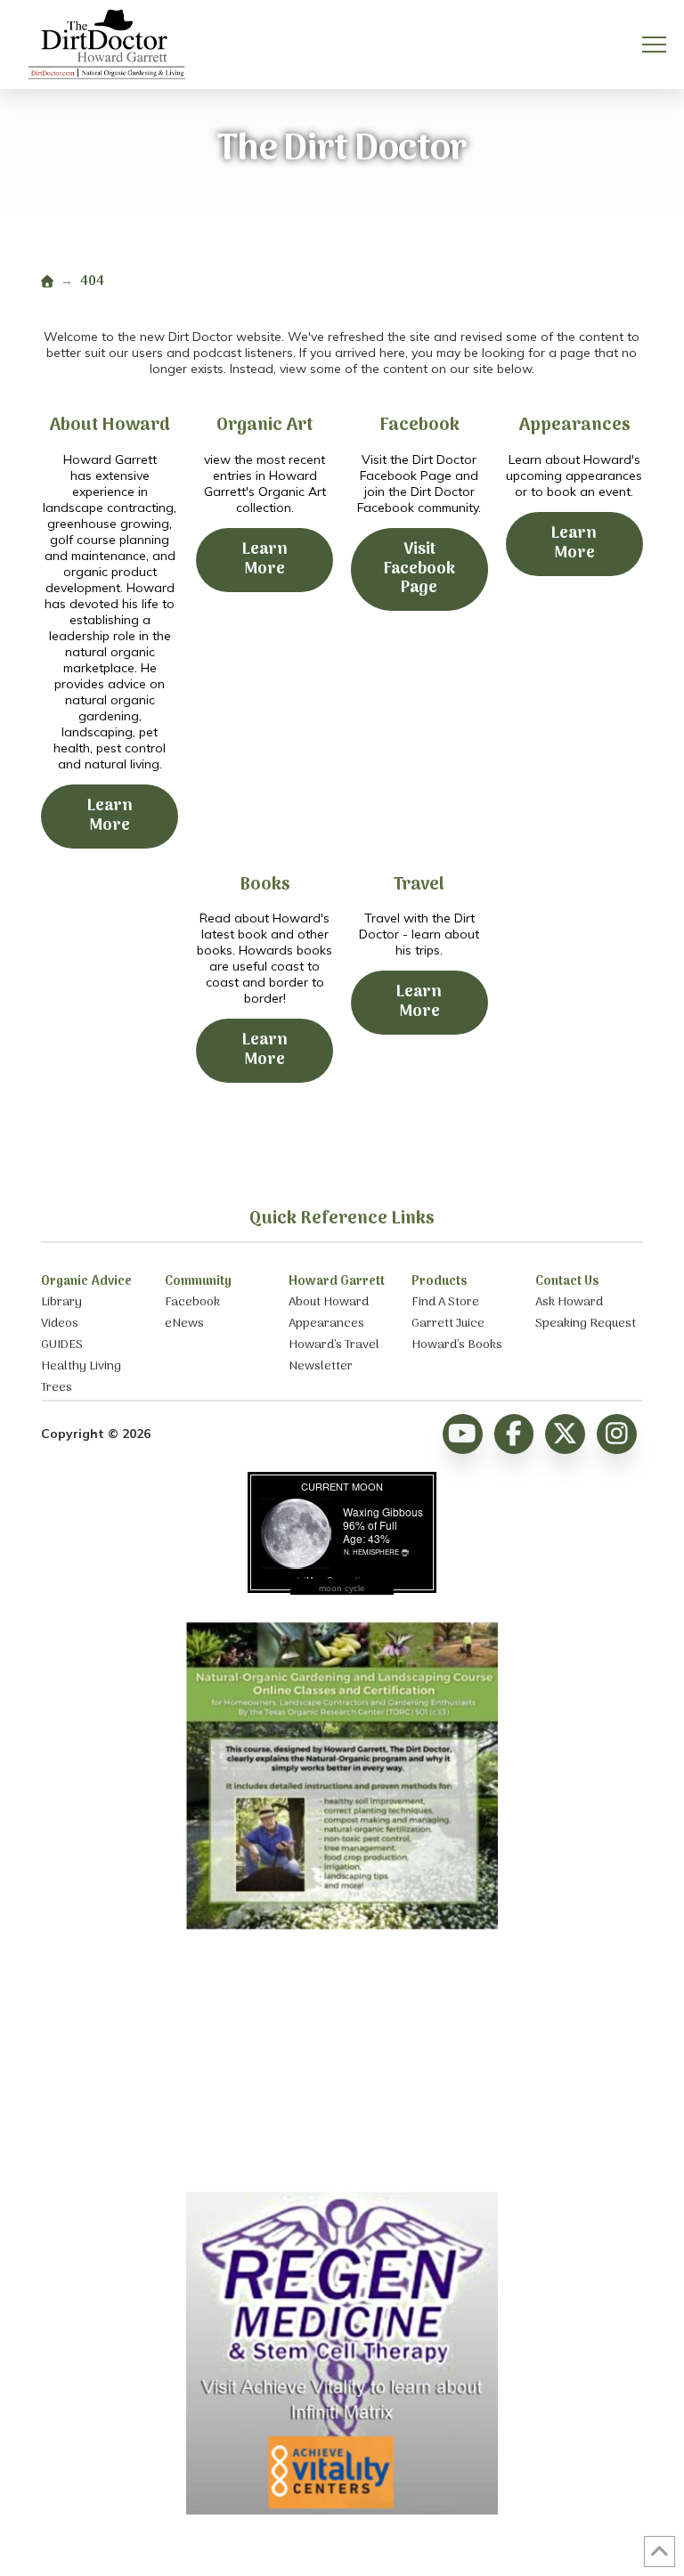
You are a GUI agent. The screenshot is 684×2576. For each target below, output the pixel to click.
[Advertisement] (342, 2062)
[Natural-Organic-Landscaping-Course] (342, 1925)
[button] (654, 45)
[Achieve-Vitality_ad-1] (342, 2510)
